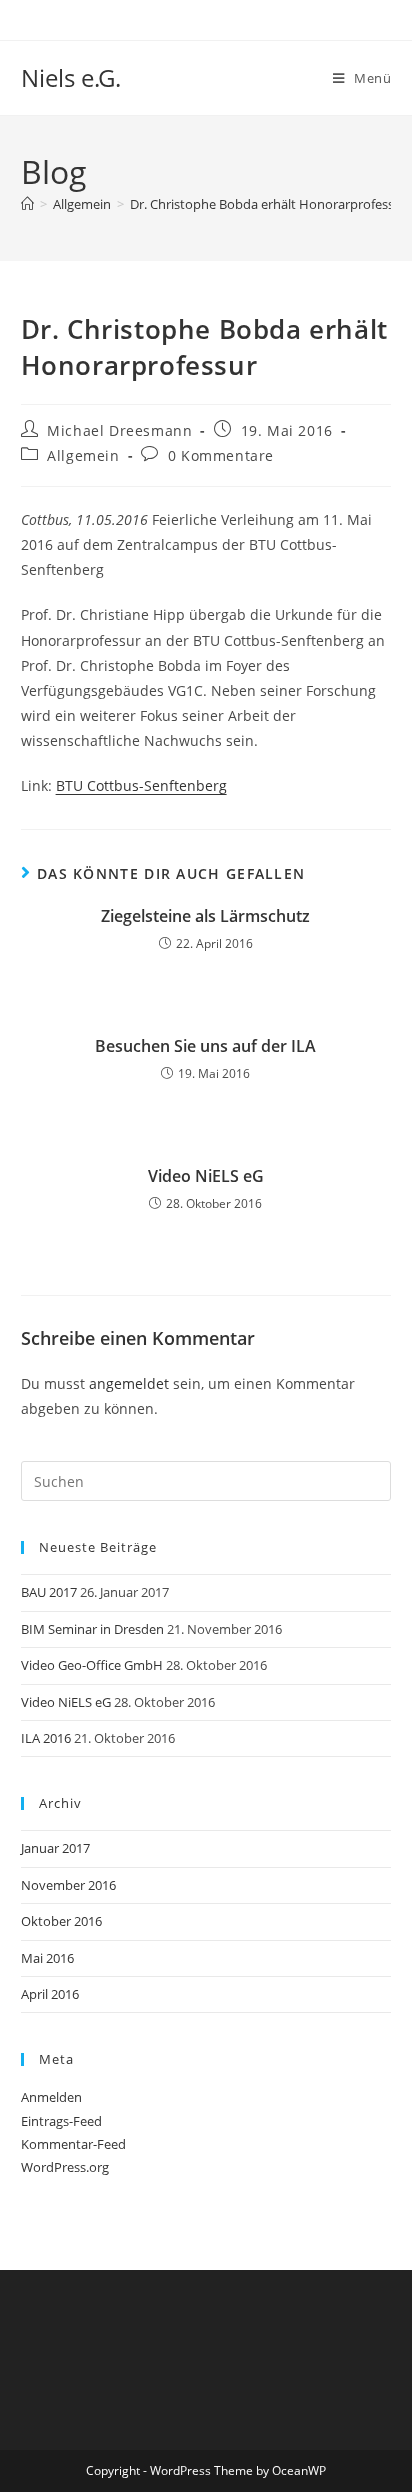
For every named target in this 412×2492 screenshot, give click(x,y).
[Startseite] (27, 204)
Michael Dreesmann (119, 430)
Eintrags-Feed (61, 2121)
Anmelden (51, 2097)
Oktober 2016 (61, 1921)
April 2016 (50, 1994)
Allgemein (83, 455)
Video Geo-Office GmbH (92, 1665)
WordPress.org (65, 2167)
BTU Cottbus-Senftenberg (141, 785)
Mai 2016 (47, 1958)
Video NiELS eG (206, 1176)
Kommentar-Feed (73, 2144)
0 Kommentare (221, 455)
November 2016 (68, 1885)
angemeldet (129, 1383)
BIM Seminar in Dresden (92, 1629)
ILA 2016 (46, 1738)
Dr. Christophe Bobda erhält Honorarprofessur (268, 204)
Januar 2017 (55, 1848)
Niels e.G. (71, 77)
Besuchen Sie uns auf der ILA (205, 1046)
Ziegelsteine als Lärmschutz (205, 916)
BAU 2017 (49, 1592)
